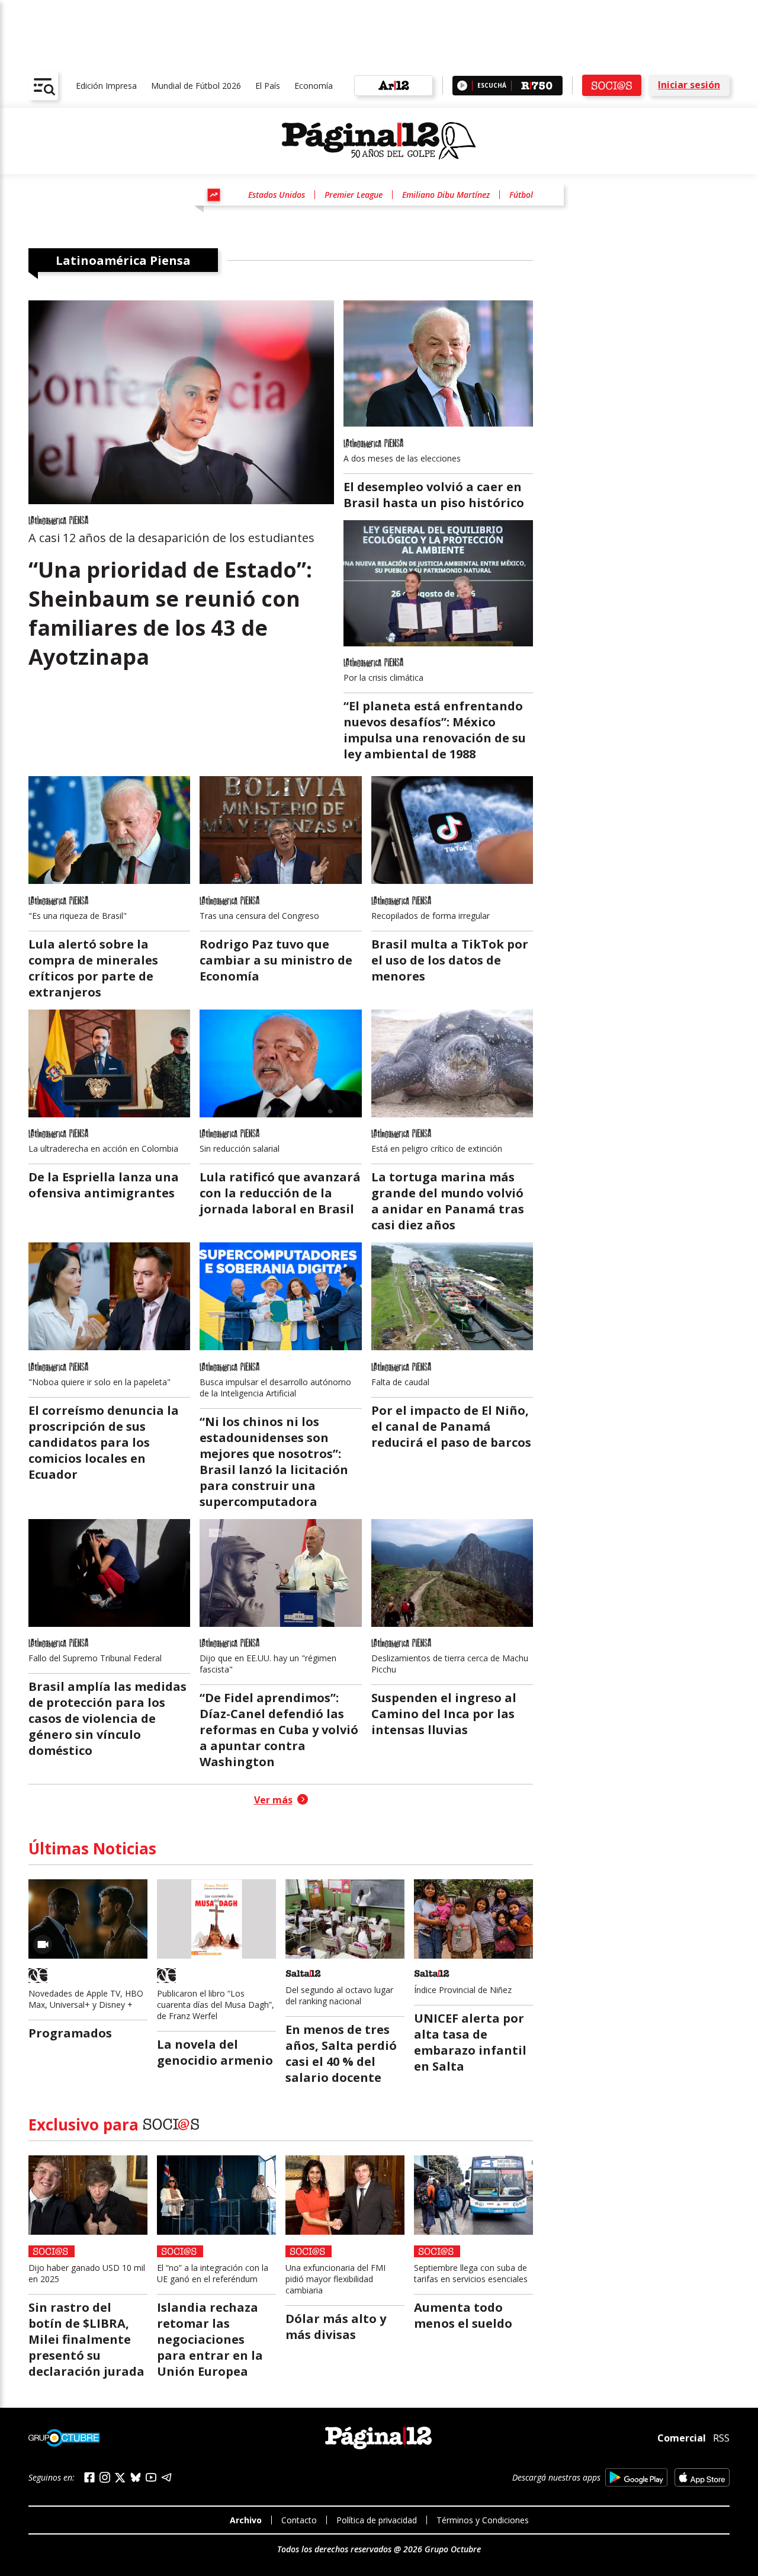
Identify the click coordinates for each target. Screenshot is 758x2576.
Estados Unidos (277, 195)
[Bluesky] (136, 2477)
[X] (120, 2478)
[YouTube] (151, 2477)
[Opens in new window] (636, 2477)
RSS (721, 2438)
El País (268, 86)
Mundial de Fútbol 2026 (196, 86)
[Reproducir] (462, 86)
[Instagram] (105, 2477)
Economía (314, 86)
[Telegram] (166, 2477)
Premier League (354, 195)
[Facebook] (89, 2477)
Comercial (682, 2438)
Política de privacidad (377, 2520)
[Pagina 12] (379, 141)
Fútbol (521, 195)
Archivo (246, 2520)
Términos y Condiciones (483, 2520)
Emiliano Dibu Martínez (446, 195)
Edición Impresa (106, 86)
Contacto (299, 2520)
